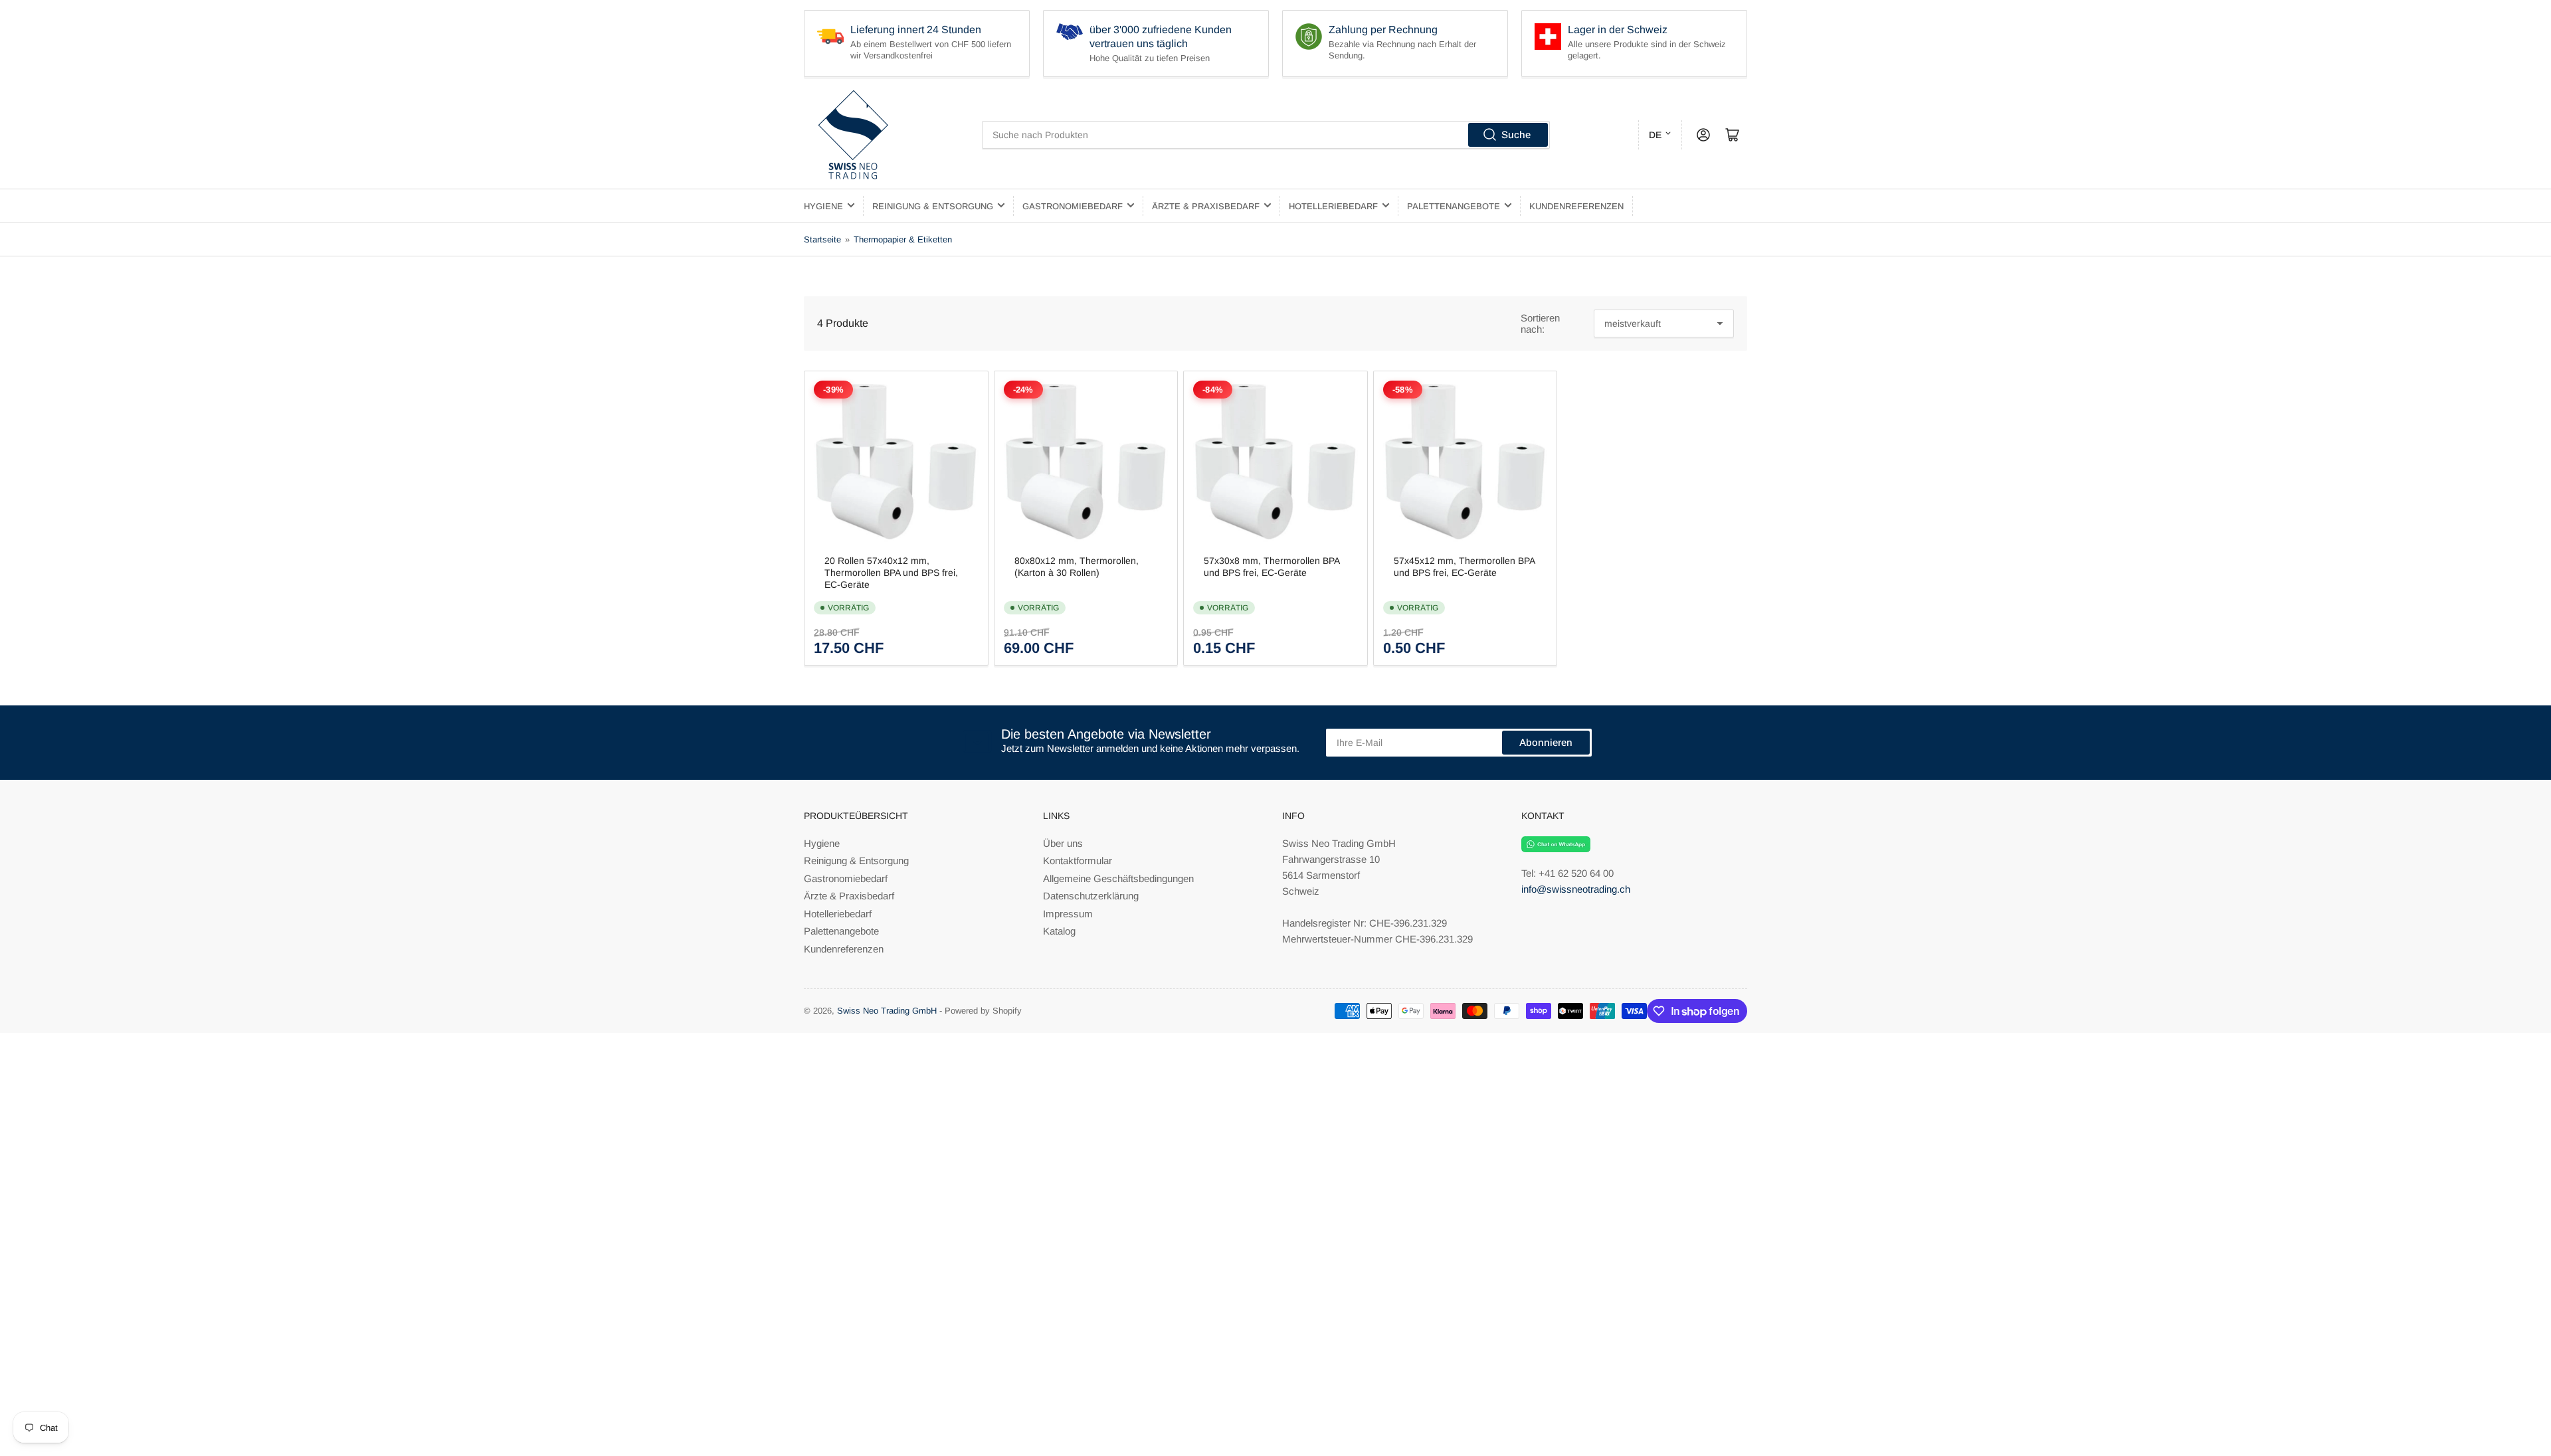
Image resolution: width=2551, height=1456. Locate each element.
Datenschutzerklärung (1091, 896)
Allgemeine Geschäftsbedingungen (1118, 878)
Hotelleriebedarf (1333, 206)
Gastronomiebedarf (1073, 206)
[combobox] (1266, 135)
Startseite (822, 239)
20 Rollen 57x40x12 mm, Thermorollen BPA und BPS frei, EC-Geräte (891, 573)
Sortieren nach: (1540, 323)
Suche (1516, 135)
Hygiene (823, 206)
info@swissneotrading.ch (1576, 889)
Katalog (1059, 931)
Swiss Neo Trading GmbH (887, 1011)
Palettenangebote (1454, 206)
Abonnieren (1546, 742)
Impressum (1068, 914)
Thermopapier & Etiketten (903, 239)
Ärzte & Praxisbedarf (1206, 206)
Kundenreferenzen (1576, 206)
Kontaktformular (1078, 861)
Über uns (1063, 843)
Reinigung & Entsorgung (933, 206)
